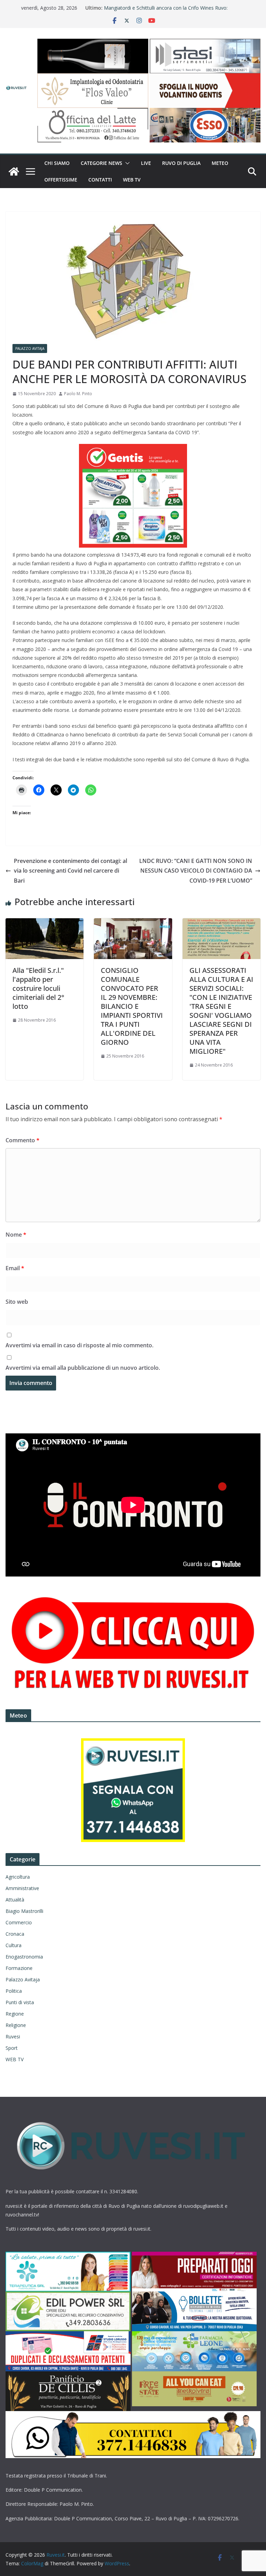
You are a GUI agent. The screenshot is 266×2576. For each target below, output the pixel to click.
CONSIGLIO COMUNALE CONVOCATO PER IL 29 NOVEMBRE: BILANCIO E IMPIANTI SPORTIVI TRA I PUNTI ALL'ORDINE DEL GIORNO (132, 1006)
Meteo (220, 163)
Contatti (100, 180)
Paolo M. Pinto (78, 394)
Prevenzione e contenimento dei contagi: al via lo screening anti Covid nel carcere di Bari (70, 871)
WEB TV (132, 180)
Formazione (19, 1968)
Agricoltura (18, 1877)
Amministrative (22, 1888)
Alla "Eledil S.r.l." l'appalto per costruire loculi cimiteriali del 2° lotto (38, 988)
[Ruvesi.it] (14, 171)
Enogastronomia (24, 1957)
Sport (12, 2048)
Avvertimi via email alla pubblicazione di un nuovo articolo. (83, 1368)
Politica (14, 1991)
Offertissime (61, 180)
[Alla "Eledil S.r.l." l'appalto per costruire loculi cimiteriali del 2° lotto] (45, 923)
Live (146, 163)
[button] (126, 163)
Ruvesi (13, 2036)
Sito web (17, 1302)
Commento (23, 1140)
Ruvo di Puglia (181, 163)
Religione (16, 2025)
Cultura (14, 1945)
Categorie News (101, 163)
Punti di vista (20, 2002)
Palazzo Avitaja (30, 348)
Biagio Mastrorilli (24, 1911)
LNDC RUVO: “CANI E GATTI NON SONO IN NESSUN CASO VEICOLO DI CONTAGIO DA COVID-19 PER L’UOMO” (196, 871)
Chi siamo (57, 163)
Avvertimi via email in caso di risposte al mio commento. (79, 1345)
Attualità (15, 1900)
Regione (15, 2014)
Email (15, 1268)
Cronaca (15, 1934)
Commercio (19, 1922)
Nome (16, 1235)
